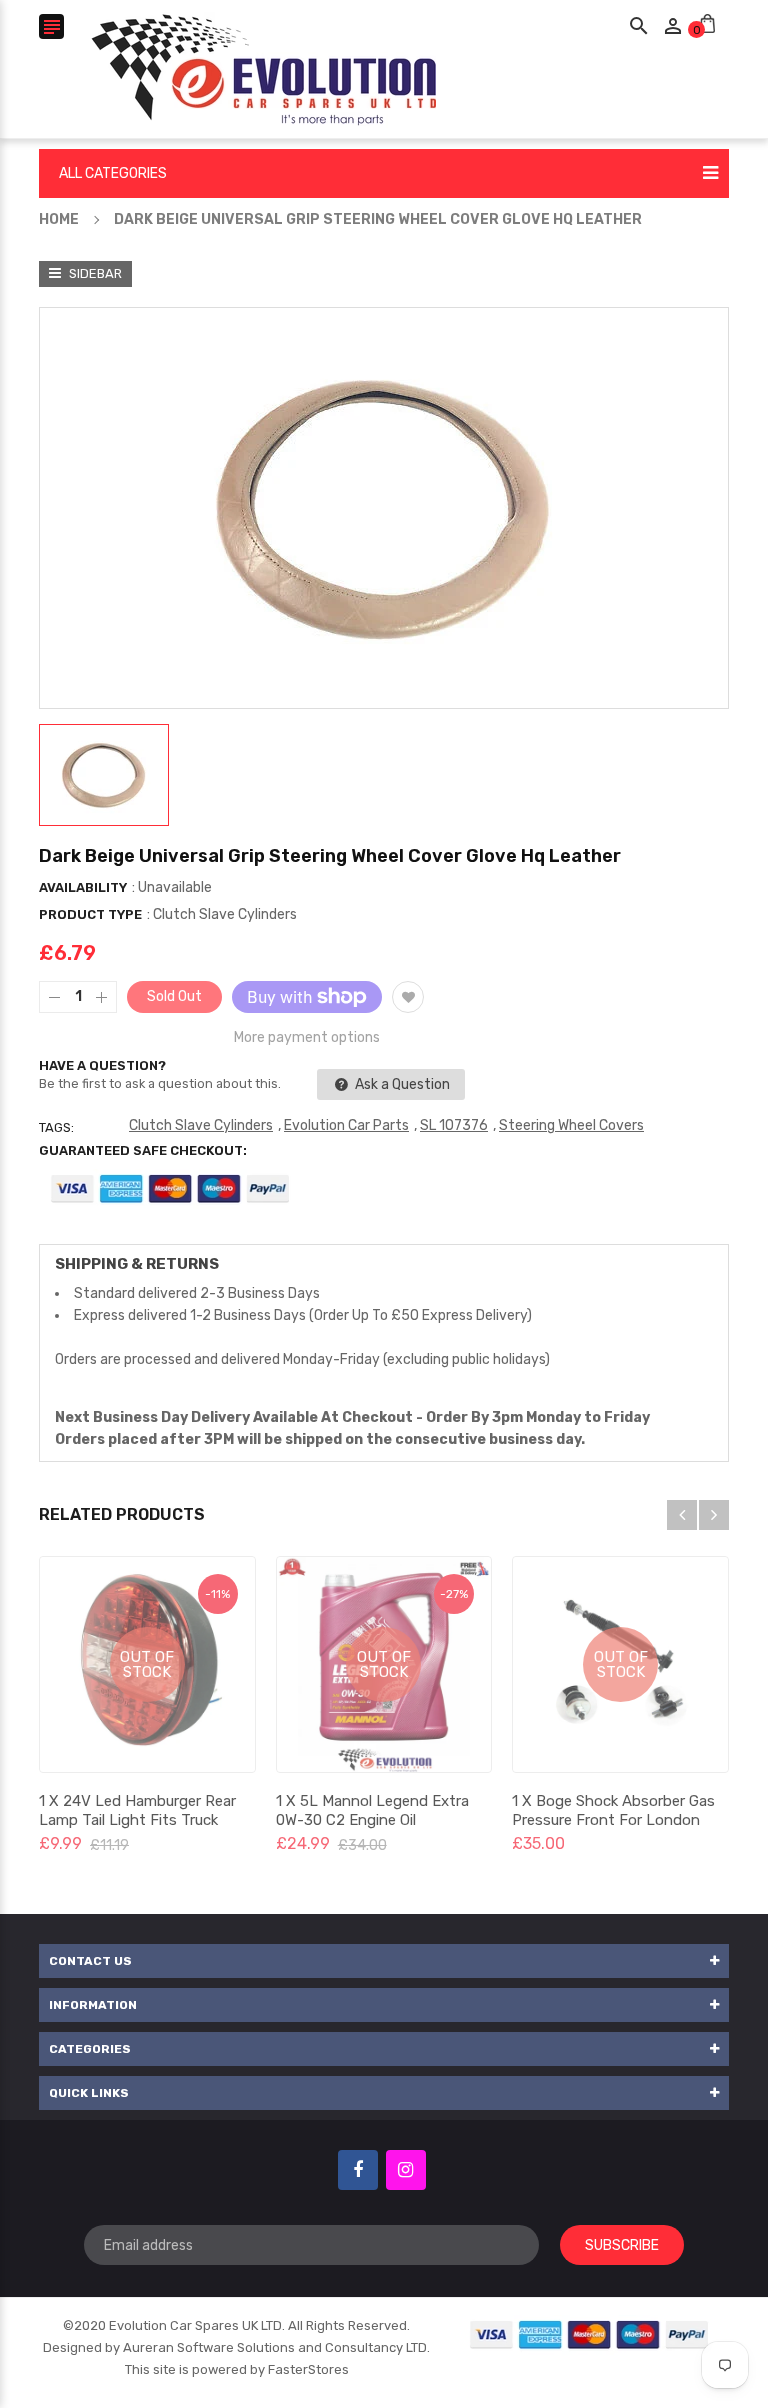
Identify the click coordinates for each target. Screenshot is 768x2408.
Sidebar (94, 273)
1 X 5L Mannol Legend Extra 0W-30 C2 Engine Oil (372, 1810)
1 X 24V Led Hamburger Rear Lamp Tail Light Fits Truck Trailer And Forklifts (137, 1820)
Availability (83, 887)
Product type (90, 914)
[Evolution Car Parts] (590, 2333)
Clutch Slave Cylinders (201, 1125)
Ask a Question (401, 1084)
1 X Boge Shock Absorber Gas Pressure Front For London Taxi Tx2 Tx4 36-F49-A (613, 1820)
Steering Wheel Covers (571, 1125)
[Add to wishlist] (408, 997)
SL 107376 (454, 1125)
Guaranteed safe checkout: (143, 1150)
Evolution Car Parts (346, 1125)
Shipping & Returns (137, 1264)
